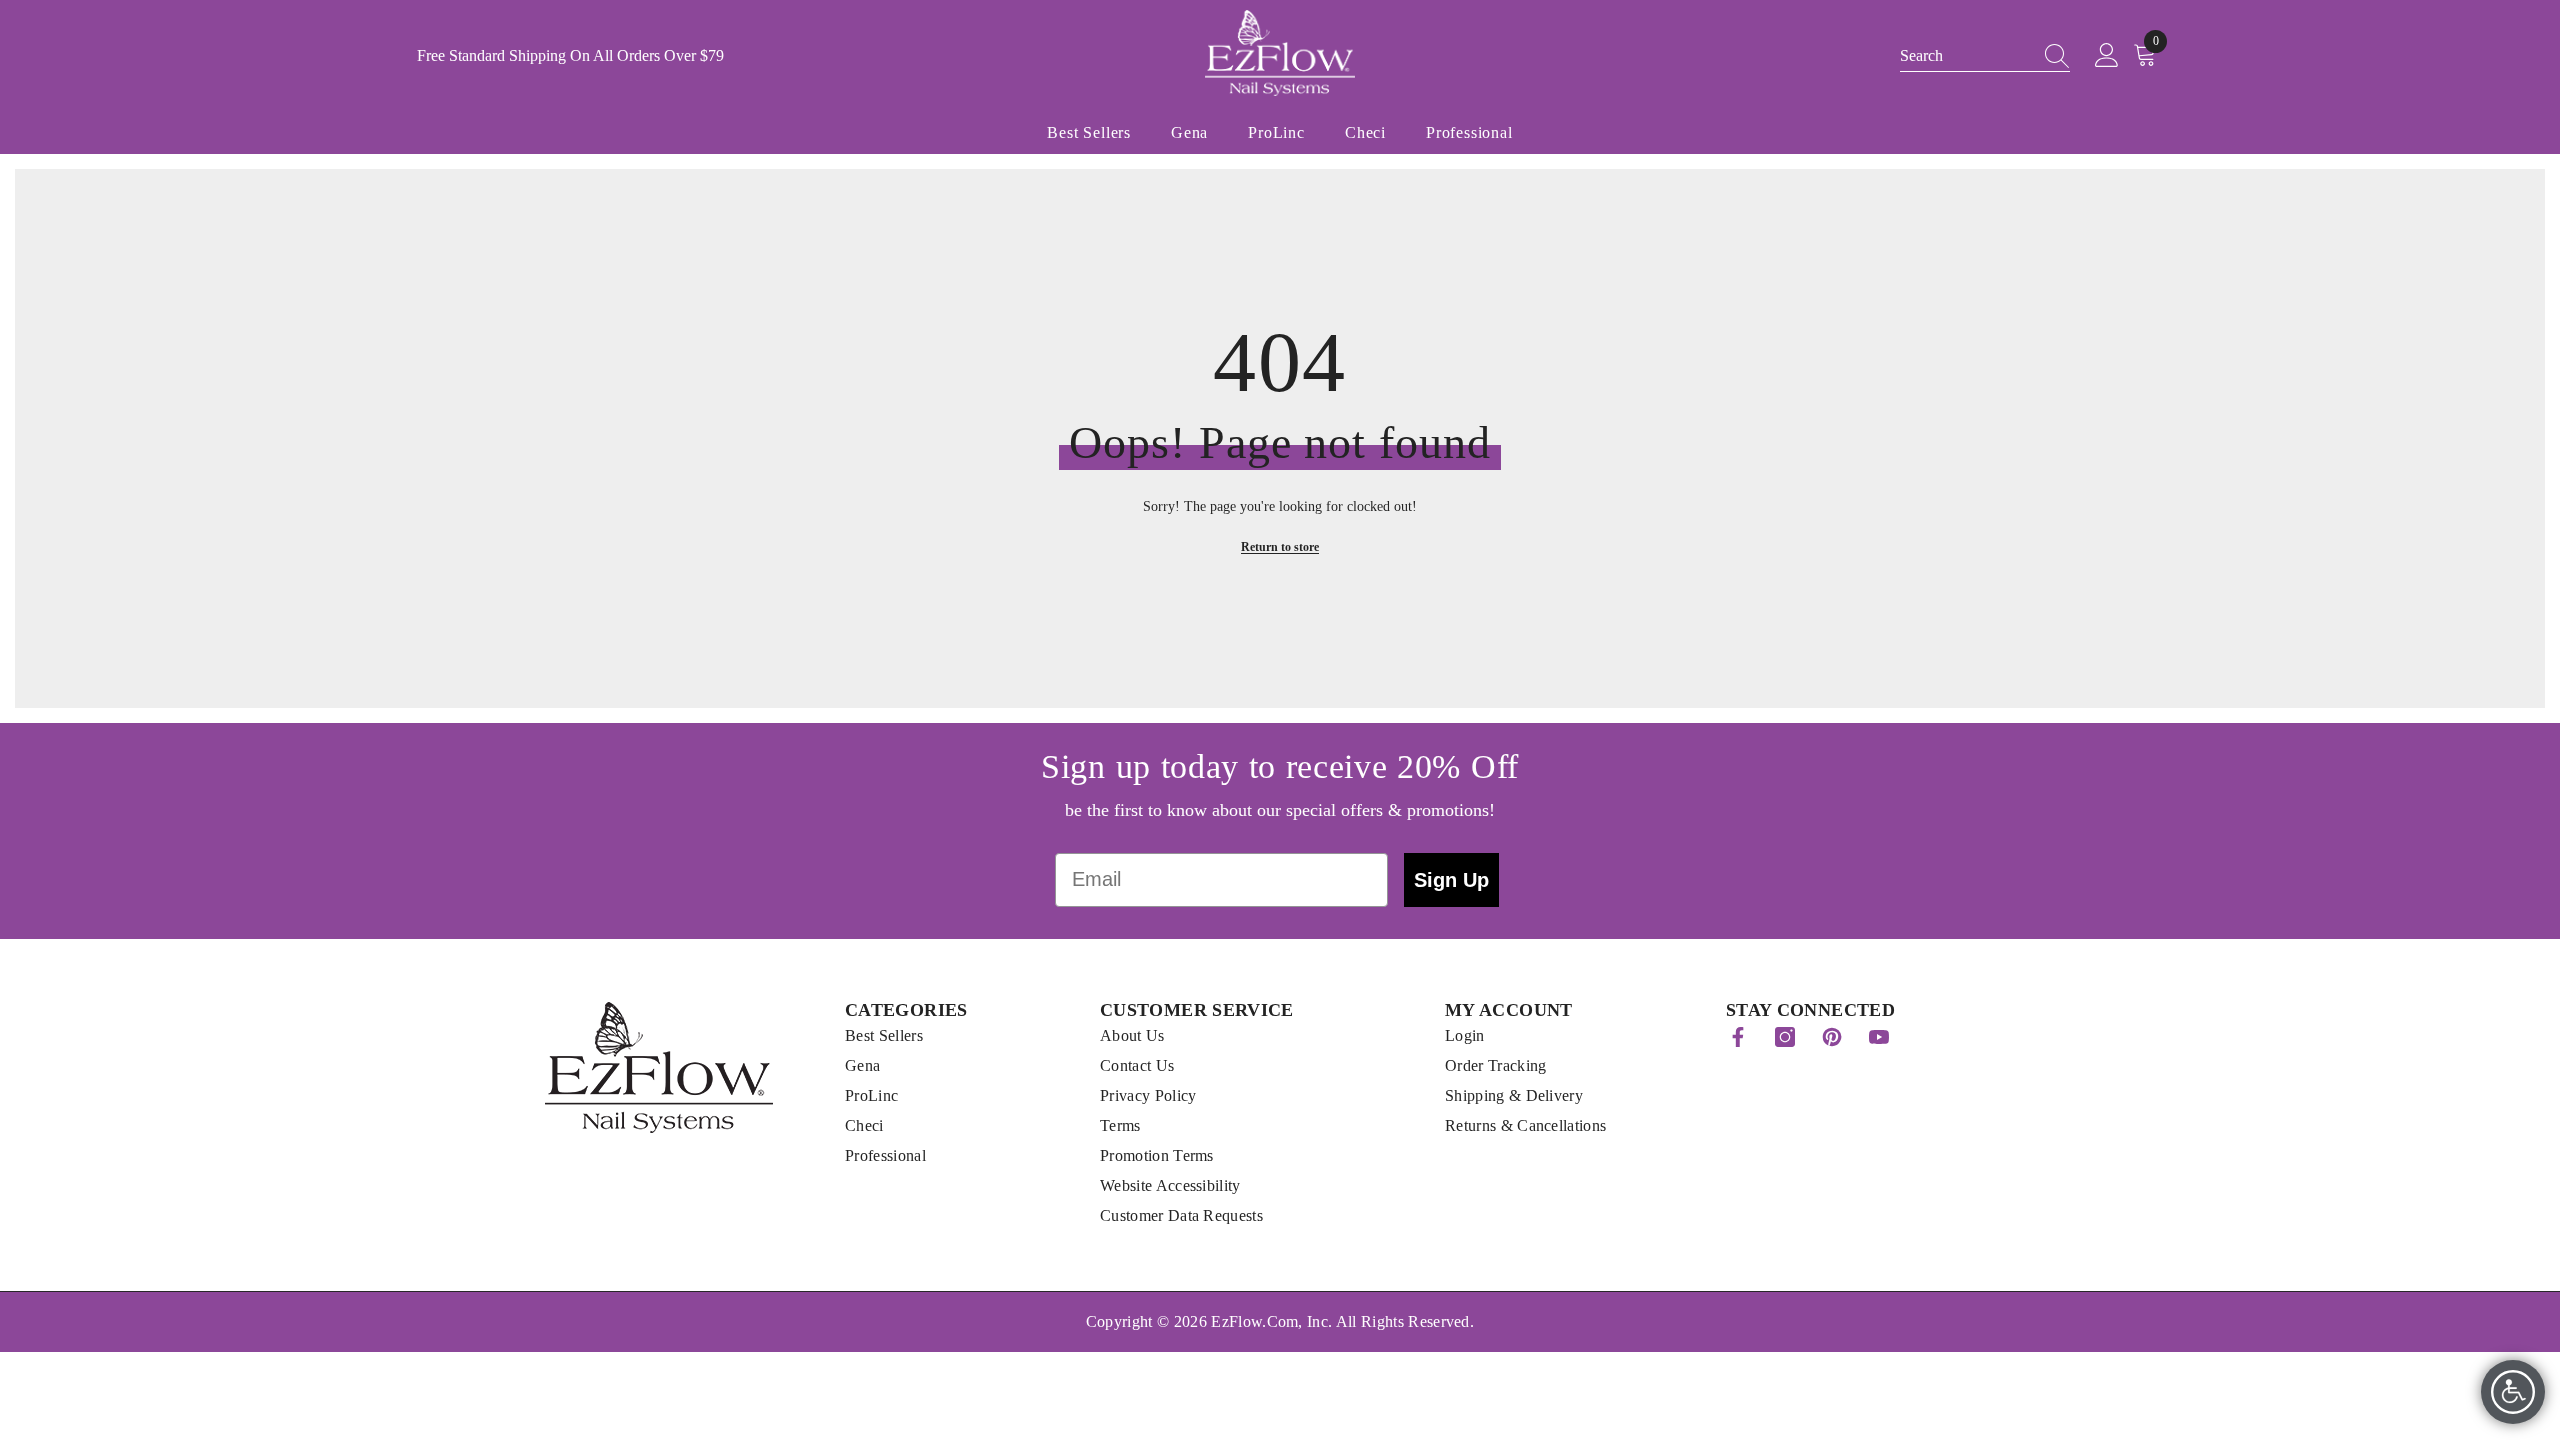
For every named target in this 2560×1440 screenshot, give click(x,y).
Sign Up (1451, 880)
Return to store (1280, 547)
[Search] (2051, 56)
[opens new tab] (1738, 1037)
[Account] (2107, 56)
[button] (1985, 56)
